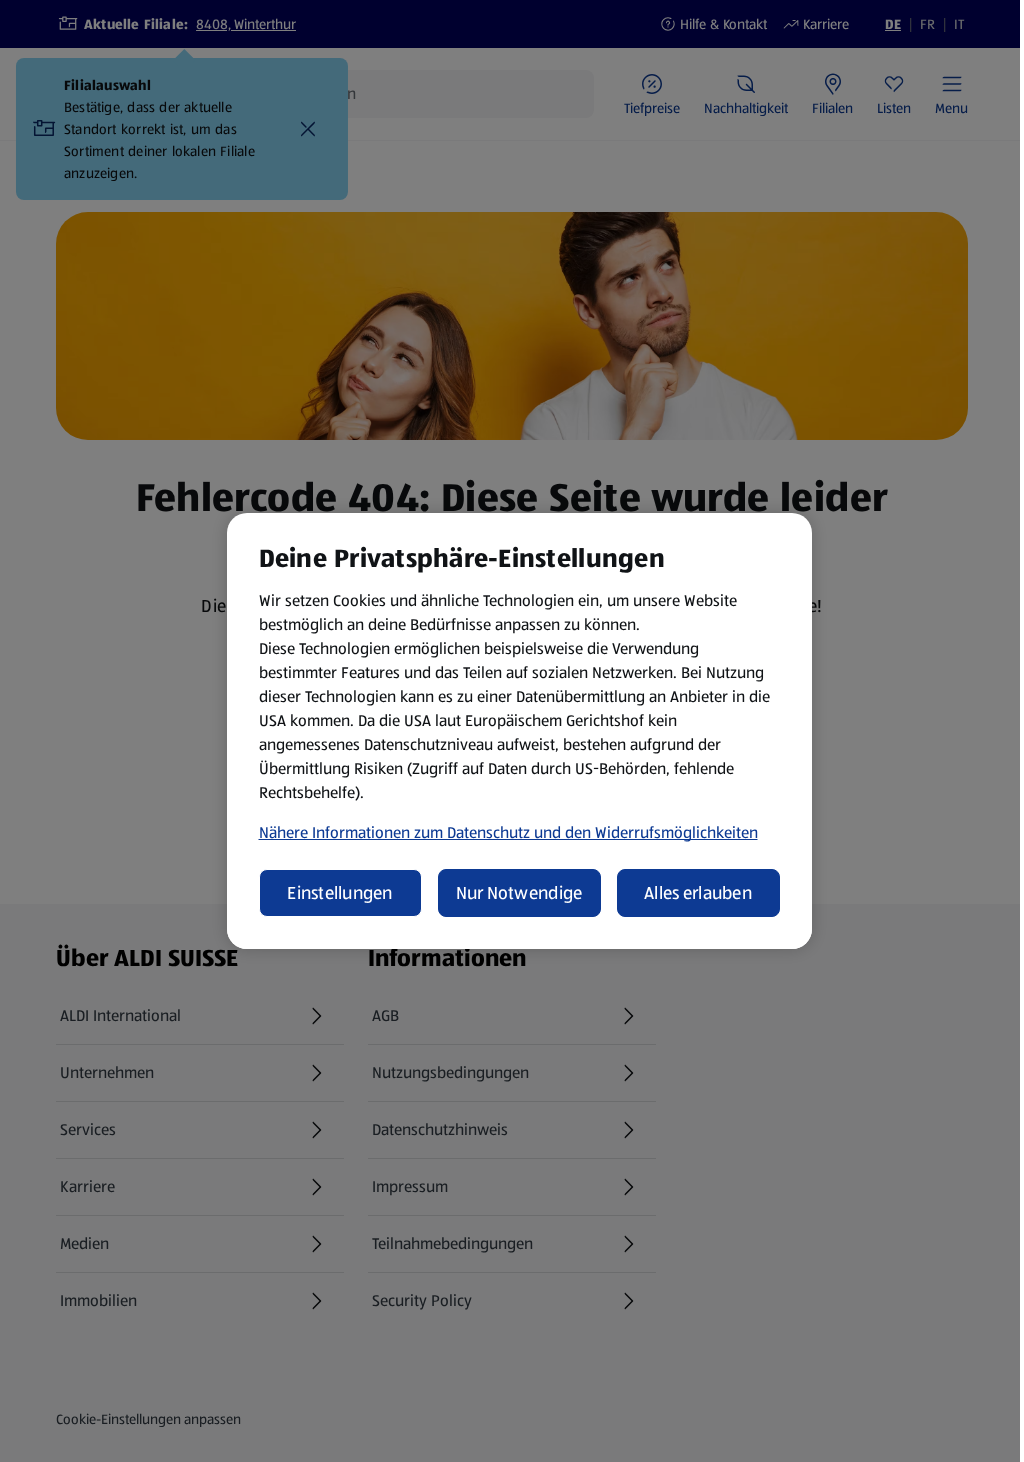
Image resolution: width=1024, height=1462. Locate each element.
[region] (519, 731)
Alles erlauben (698, 893)
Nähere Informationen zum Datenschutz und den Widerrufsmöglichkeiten (508, 832)
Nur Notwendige (519, 893)
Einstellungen (340, 893)
